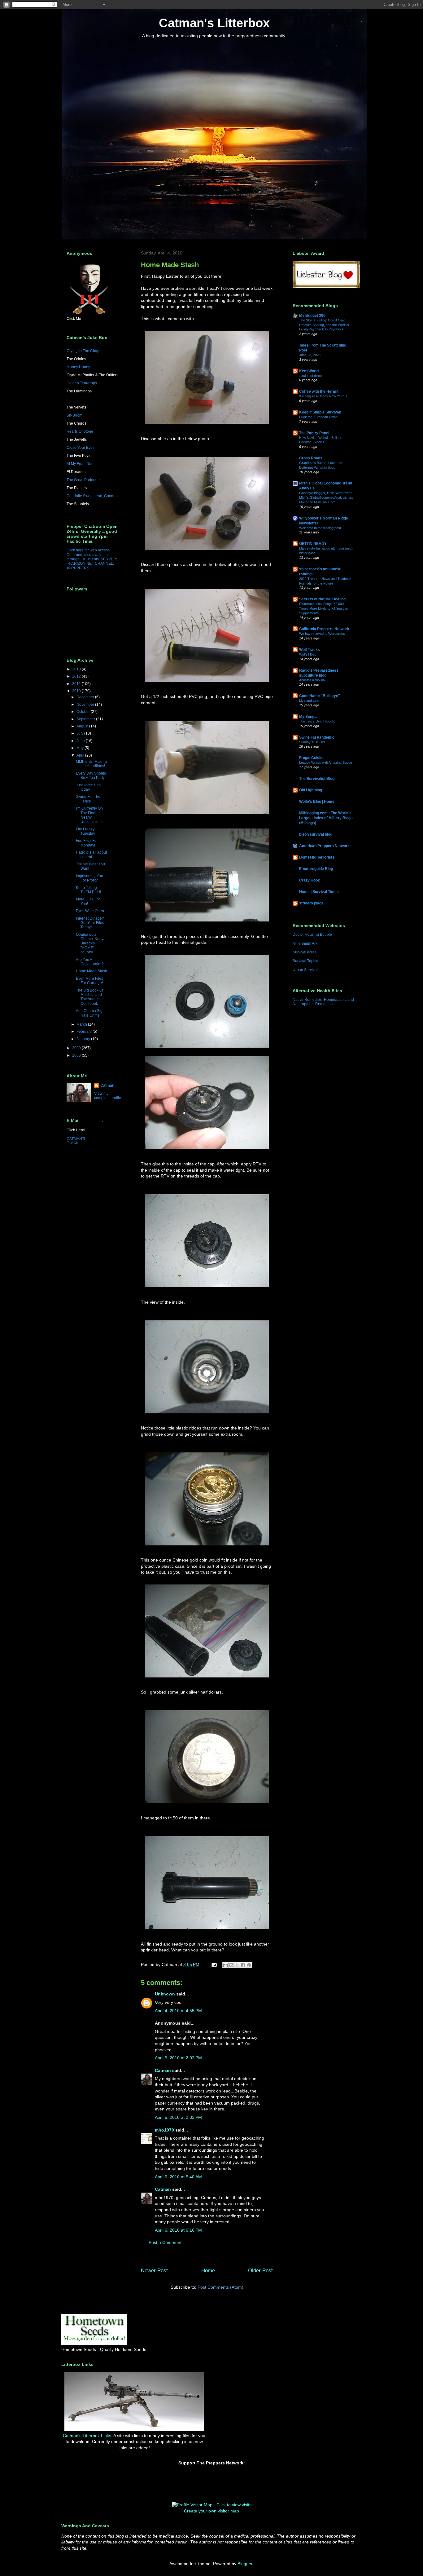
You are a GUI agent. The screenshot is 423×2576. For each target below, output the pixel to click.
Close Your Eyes (81, 448)
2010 (77, 691)
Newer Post (154, 2271)
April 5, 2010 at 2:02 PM (178, 2058)
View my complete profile (108, 1096)
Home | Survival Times (319, 892)
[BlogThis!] (231, 1965)
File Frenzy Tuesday (85, 831)
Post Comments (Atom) (220, 2287)
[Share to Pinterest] (249, 1965)
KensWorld (309, 371)
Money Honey (78, 367)
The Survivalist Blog (317, 779)
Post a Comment (165, 2242)
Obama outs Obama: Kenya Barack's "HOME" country (91, 943)
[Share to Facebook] (243, 1965)
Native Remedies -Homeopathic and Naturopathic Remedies (323, 1002)
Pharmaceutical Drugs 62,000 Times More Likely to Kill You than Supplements (324, 608)
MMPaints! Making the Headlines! (91, 764)
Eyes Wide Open (90, 911)
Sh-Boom (74, 415)
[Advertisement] (244, 2385)
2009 (77, 1048)
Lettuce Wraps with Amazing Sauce (326, 762)
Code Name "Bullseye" (320, 696)
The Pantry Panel (314, 433)
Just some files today (88, 787)
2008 (77, 1055)
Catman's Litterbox (214, 23)
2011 (77, 684)
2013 (77, 669)
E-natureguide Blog (316, 869)
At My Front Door (81, 464)
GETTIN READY (313, 544)
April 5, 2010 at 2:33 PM (178, 2117)
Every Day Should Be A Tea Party (91, 775)
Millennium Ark (305, 943)
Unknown (165, 1994)
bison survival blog (316, 834)
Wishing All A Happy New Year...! (323, 396)
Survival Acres (305, 952)
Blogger (245, 2564)
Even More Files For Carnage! (89, 981)
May (81, 748)
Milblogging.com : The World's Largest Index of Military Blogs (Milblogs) (326, 818)
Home (208, 2271)
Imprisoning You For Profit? (89, 878)
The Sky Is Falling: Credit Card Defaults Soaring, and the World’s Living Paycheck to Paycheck (324, 325)
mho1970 (164, 2130)
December (86, 697)
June (81, 741)
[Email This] (225, 1965)
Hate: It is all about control (91, 855)
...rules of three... (312, 376)
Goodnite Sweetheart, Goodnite (93, 496)
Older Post (260, 2271)
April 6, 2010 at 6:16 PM (178, 2230)
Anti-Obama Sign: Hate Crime (91, 1013)
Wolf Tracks (310, 650)
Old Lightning (311, 790)
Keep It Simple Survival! (320, 412)
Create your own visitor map (211, 2511)
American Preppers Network (324, 846)
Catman (163, 2070)
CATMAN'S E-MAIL (76, 1141)
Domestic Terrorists (317, 857)
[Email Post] (214, 1964)
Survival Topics (305, 961)
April (81, 755)
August (83, 726)
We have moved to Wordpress (322, 634)
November (86, 705)
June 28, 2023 (310, 355)
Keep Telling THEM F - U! (88, 890)
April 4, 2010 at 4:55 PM (178, 2011)
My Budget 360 (312, 316)
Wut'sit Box (307, 654)
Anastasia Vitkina (312, 680)
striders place (311, 903)
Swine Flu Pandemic (317, 737)
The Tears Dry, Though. (317, 721)
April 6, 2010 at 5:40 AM (178, 2177)
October (84, 712)
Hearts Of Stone (80, 431)
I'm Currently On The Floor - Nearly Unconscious (89, 815)
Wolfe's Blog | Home (317, 802)
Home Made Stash (92, 971)
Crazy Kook (310, 880)
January (84, 1039)
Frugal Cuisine (312, 758)
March (82, 1024)
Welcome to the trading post (320, 528)
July (80, 733)
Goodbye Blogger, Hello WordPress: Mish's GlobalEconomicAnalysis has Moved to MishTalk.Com (326, 497)
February (85, 1032)
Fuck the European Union (318, 417)
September (86, 719)
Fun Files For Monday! (87, 843)
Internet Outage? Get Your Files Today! (90, 923)
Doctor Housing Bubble (312, 935)
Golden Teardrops (82, 383)
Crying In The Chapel (85, 351)
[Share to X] (237, 1965)
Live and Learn (310, 700)
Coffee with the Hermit (319, 391)
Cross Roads (311, 458)
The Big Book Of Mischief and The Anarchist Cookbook (90, 997)
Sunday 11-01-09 (312, 742)
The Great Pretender (84, 480)
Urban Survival (305, 970)
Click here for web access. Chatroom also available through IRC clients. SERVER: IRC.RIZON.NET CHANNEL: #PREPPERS (92, 559)
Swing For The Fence (88, 799)
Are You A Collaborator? (90, 962)
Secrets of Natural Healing (322, 599)
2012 (77, 676)
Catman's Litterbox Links (87, 2436)
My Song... (308, 717)
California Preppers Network (324, 629)
